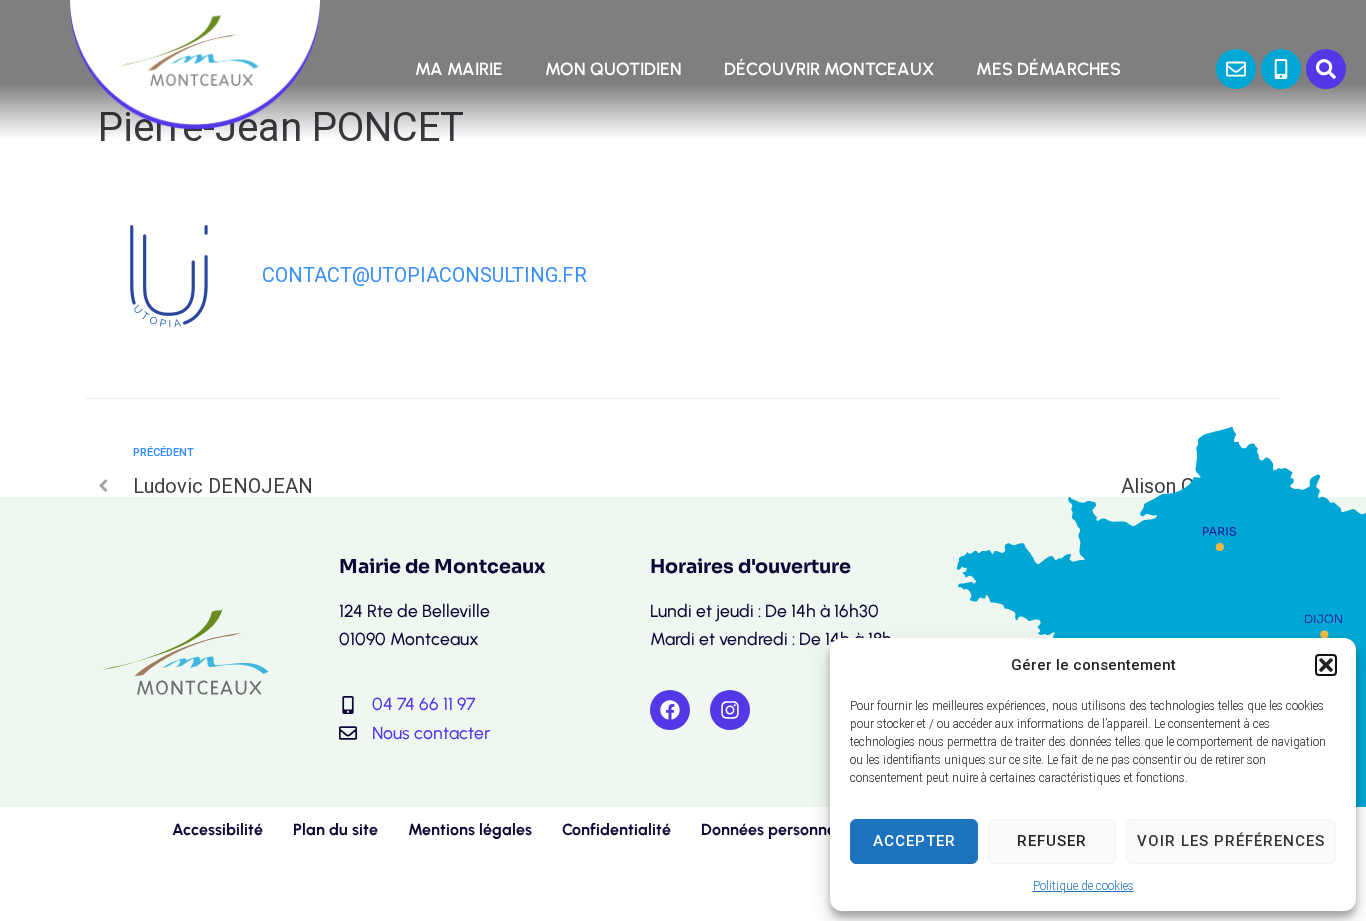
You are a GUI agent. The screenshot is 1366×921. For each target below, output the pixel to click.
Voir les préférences (1231, 841)
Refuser (1052, 841)
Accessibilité (217, 829)
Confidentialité (616, 829)
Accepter (914, 841)
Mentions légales (470, 829)
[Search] (1326, 69)
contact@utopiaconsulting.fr (424, 275)
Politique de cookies (1083, 886)
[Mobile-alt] (1281, 69)
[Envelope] (1236, 69)
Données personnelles (780, 829)
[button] (1326, 665)
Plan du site (335, 829)
